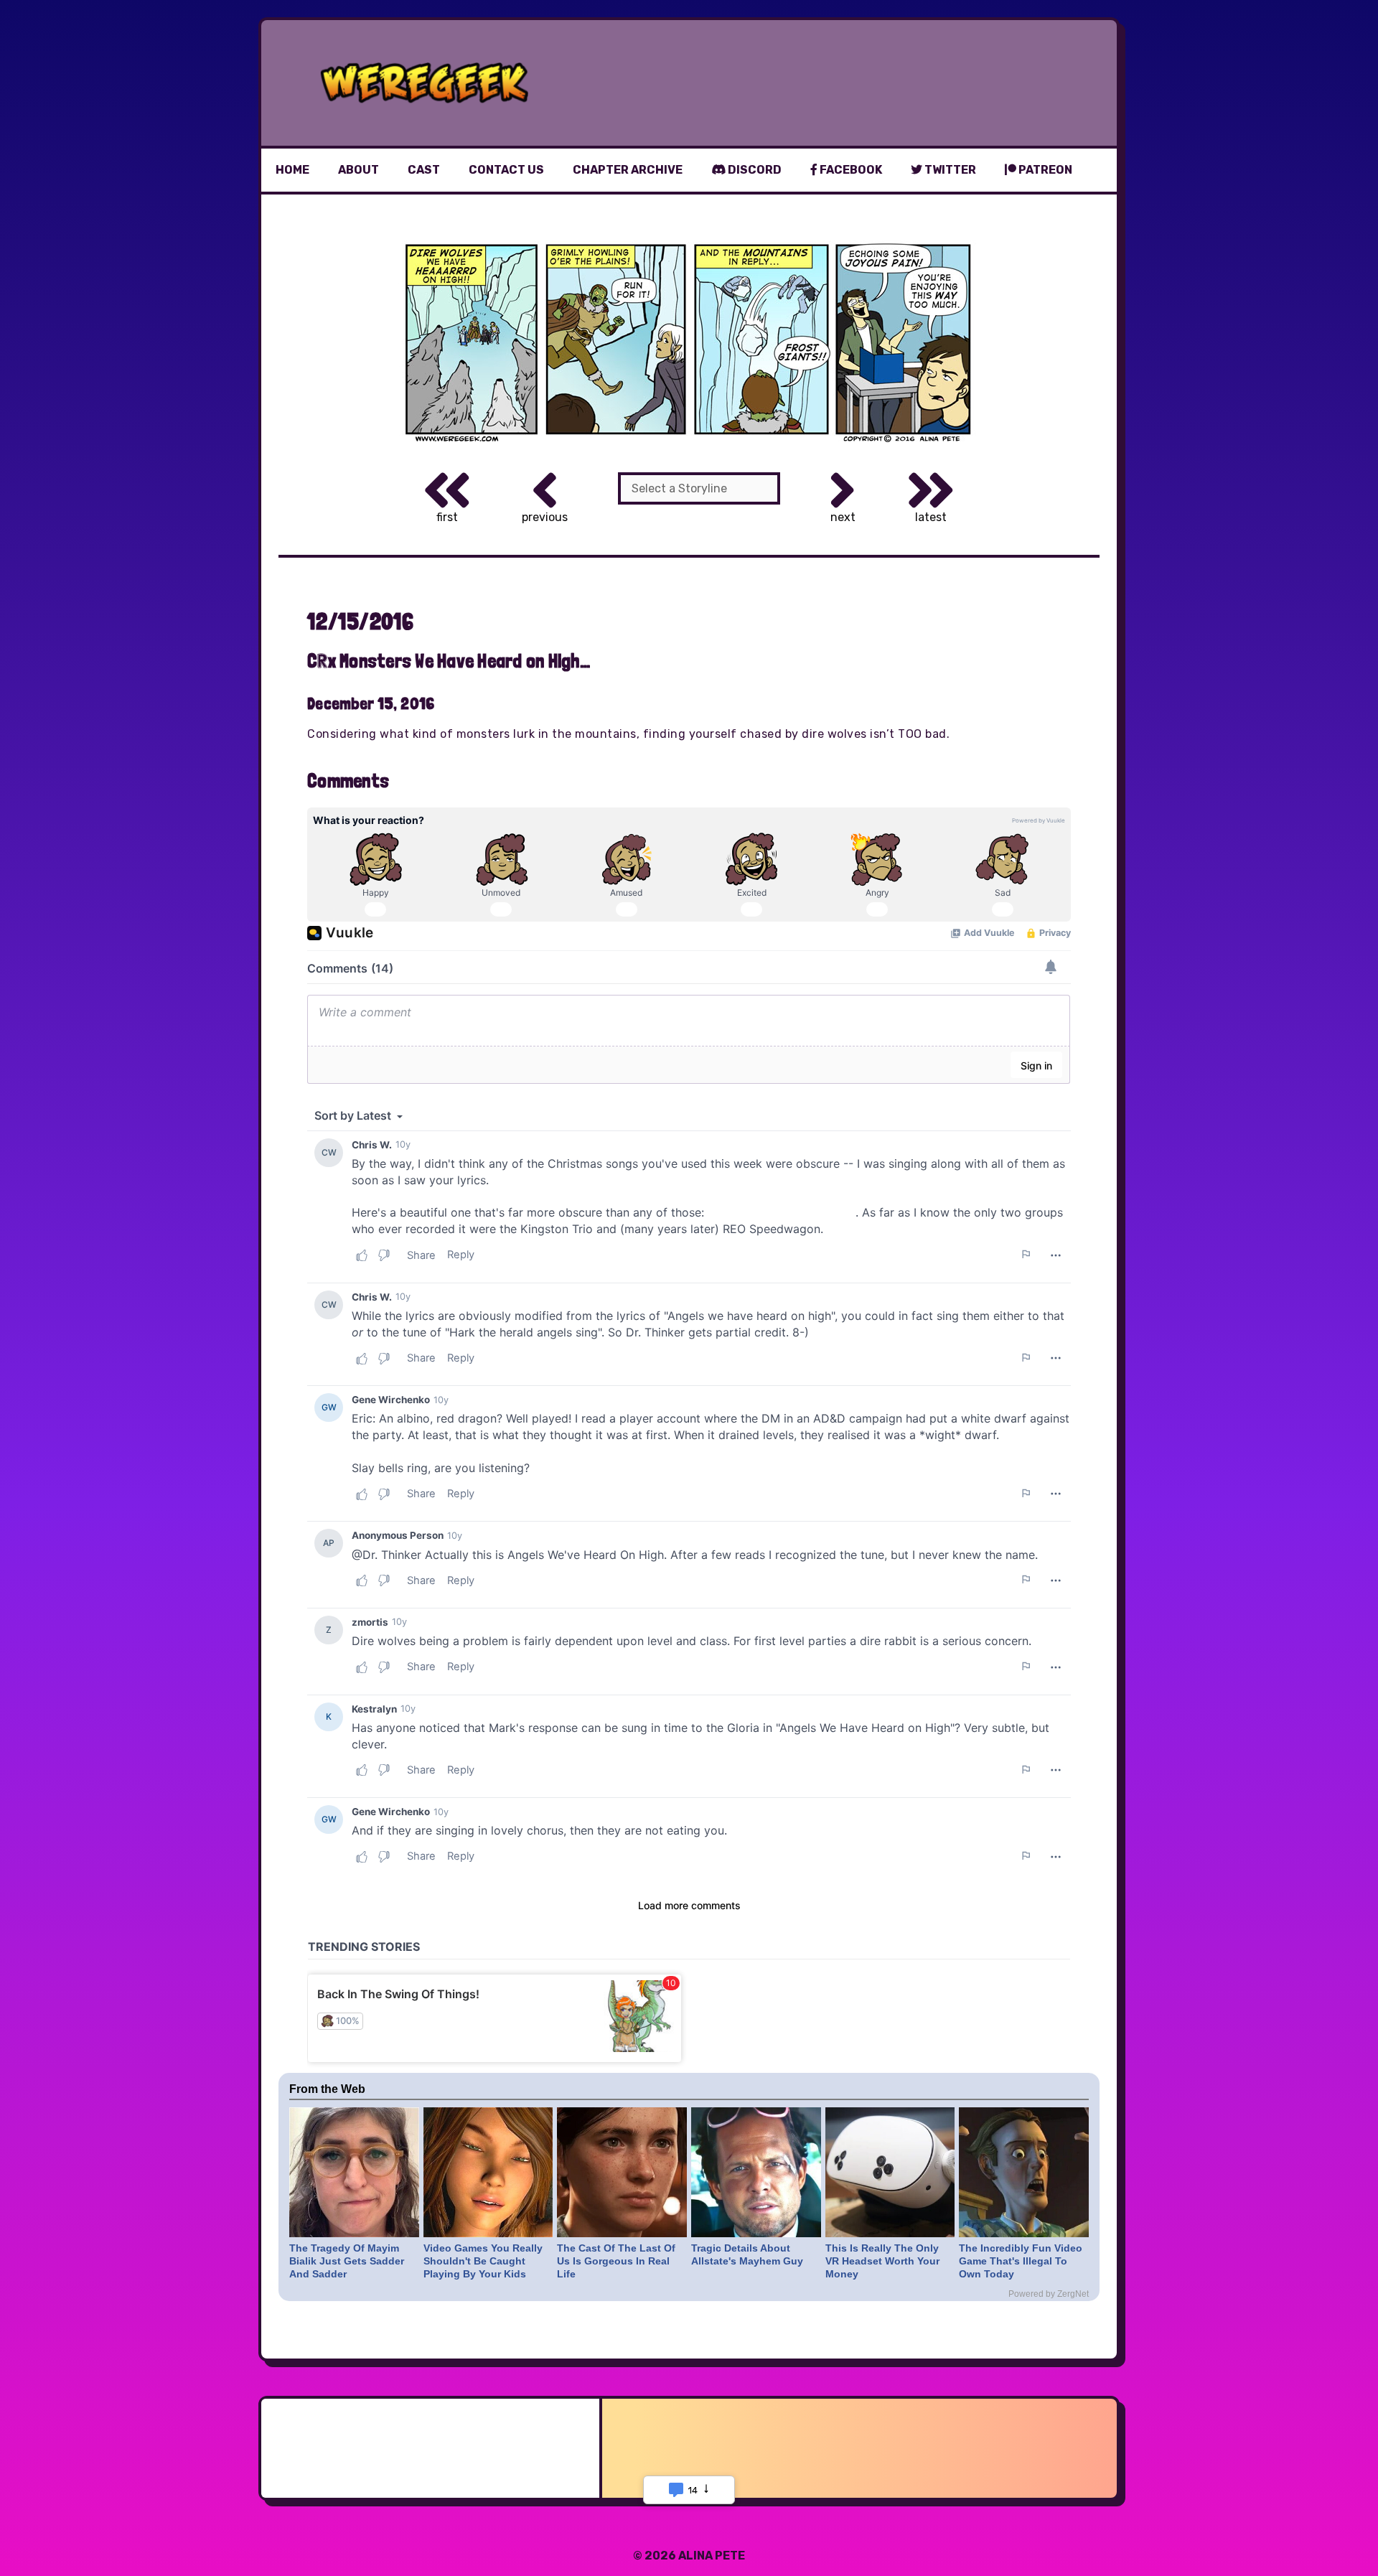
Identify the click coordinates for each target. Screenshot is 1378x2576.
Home (292, 170)
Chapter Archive (628, 170)
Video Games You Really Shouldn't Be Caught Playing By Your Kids (483, 2261)
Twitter (949, 170)
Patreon (1044, 170)
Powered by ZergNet (1049, 2294)
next (843, 517)
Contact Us (506, 170)
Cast (424, 170)
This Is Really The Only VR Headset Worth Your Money (882, 2261)
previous (545, 517)
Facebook (850, 170)
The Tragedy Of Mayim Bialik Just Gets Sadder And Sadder (347, 2261)
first (447, 517)
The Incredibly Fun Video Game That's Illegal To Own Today (1021, 2261)
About (358, 170)
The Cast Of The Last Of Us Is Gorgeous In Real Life (616, 2261)
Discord (754, 170)
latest (931, 517)
